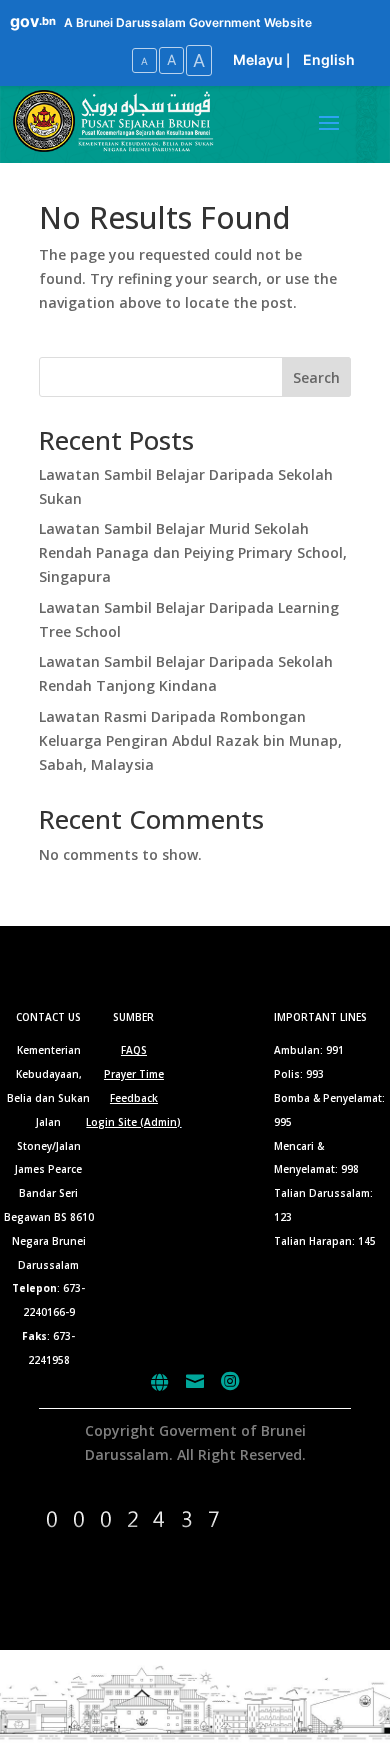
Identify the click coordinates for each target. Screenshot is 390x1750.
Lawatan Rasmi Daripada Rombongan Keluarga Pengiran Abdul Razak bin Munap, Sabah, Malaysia (190, 740)
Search (316, 377)
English (329, 59)
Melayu (258, 59)
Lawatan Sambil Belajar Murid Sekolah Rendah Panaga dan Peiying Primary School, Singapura (193, 552)
